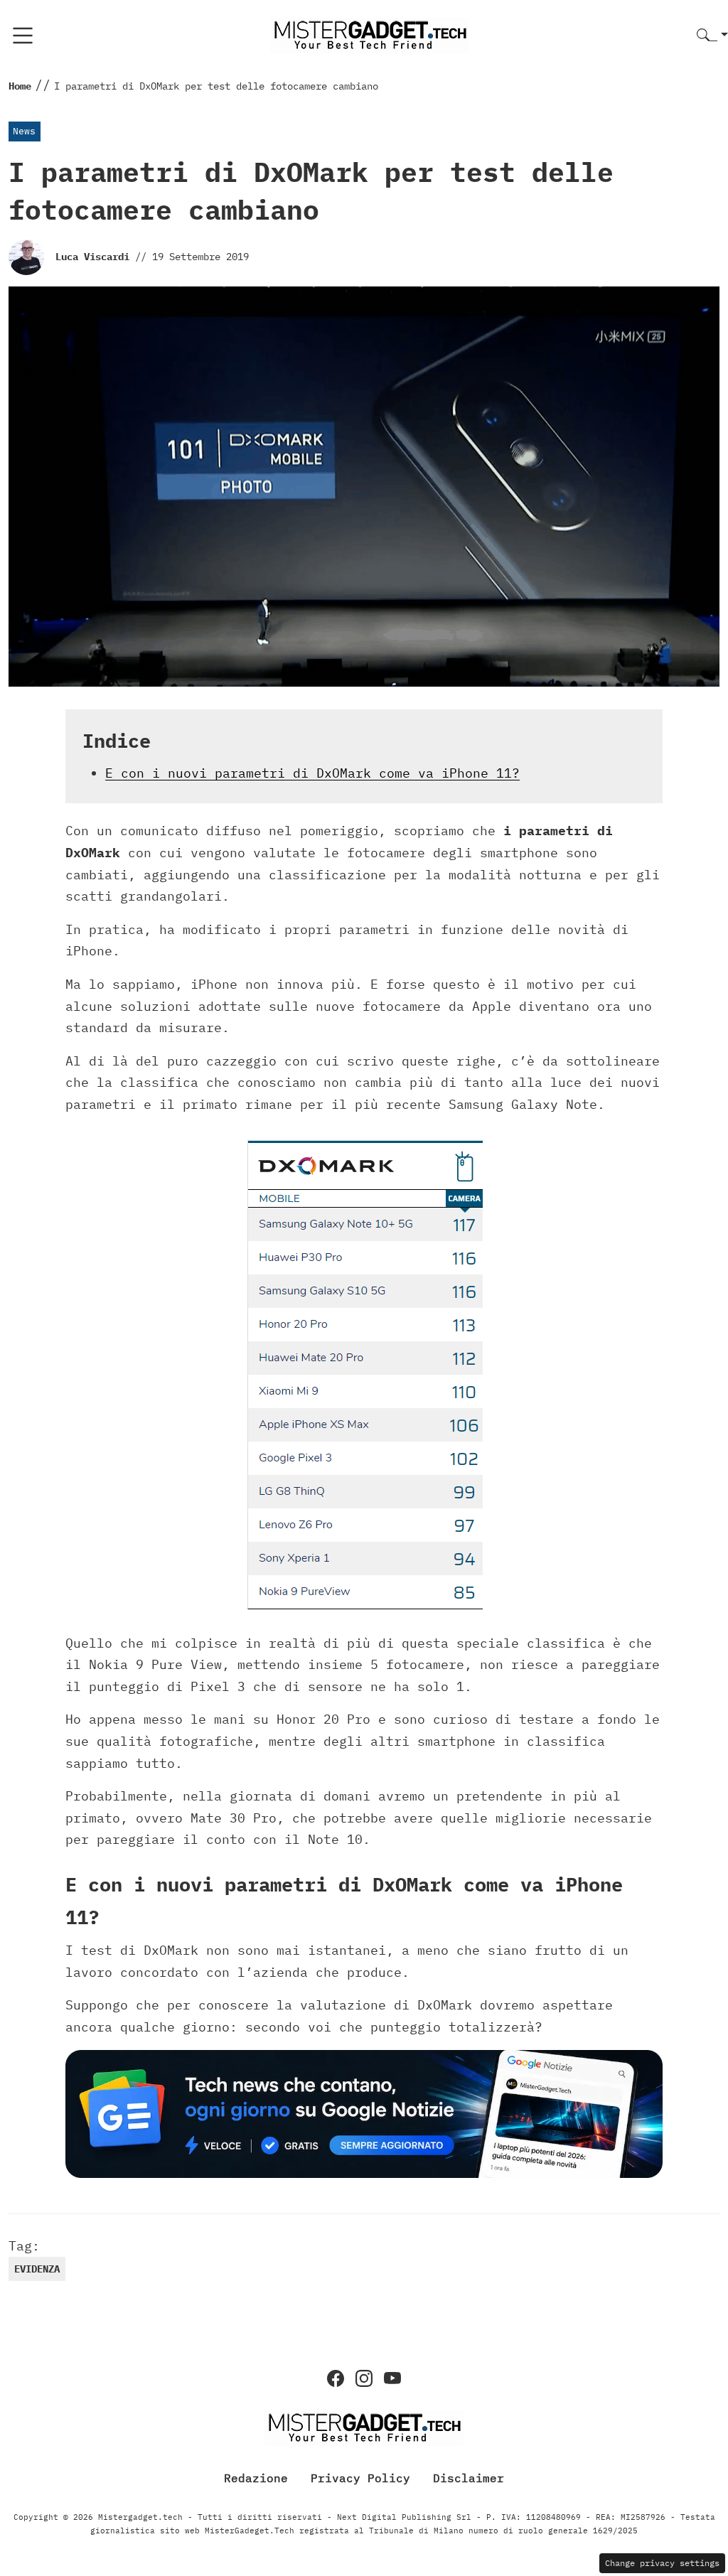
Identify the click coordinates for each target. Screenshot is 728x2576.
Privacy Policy (360, 2478)
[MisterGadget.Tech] (370, 34)
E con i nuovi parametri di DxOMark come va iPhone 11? (312, 773)
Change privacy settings (662, 2563)
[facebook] (336, 2378)
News (24, 131)
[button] (712, 36)
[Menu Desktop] (23, 36)
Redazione (256, 2478)
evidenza (37, 2269)
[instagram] (364, 2378)
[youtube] (392, 2378)
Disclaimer (469, 2478)
